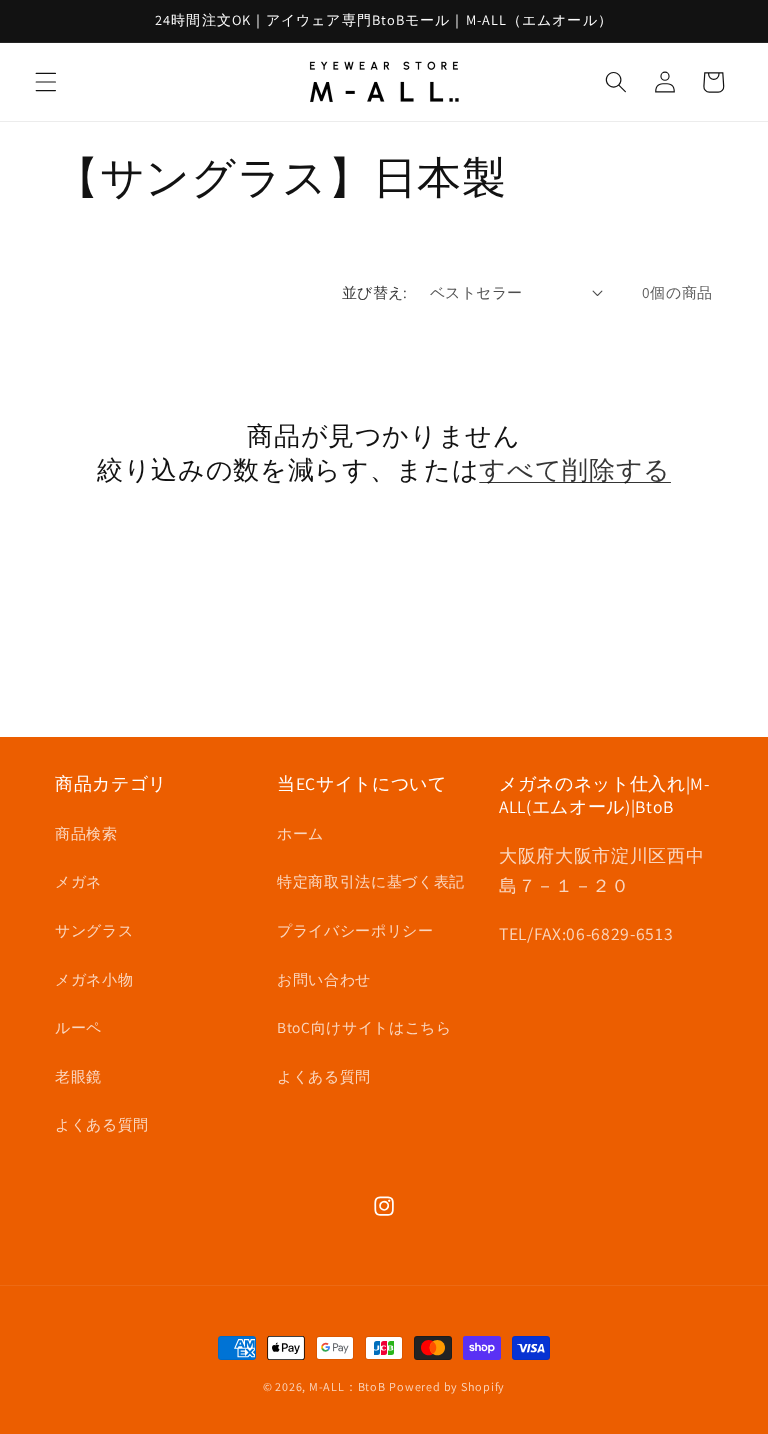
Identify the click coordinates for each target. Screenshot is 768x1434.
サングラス (94, 930)
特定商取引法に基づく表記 (371, 881)
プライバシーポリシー (355, 930)
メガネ (78, 881)
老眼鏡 (78, 1076)
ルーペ (78, 1027)
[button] (46, 82)
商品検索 (86, 833)
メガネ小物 (94, 979)
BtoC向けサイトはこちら (364, 1027)
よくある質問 (102, 1124)
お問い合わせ (324, 979)
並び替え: (375, 292)
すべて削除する (575, 470)
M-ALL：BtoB (347, 1386)
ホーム (300, 833)
